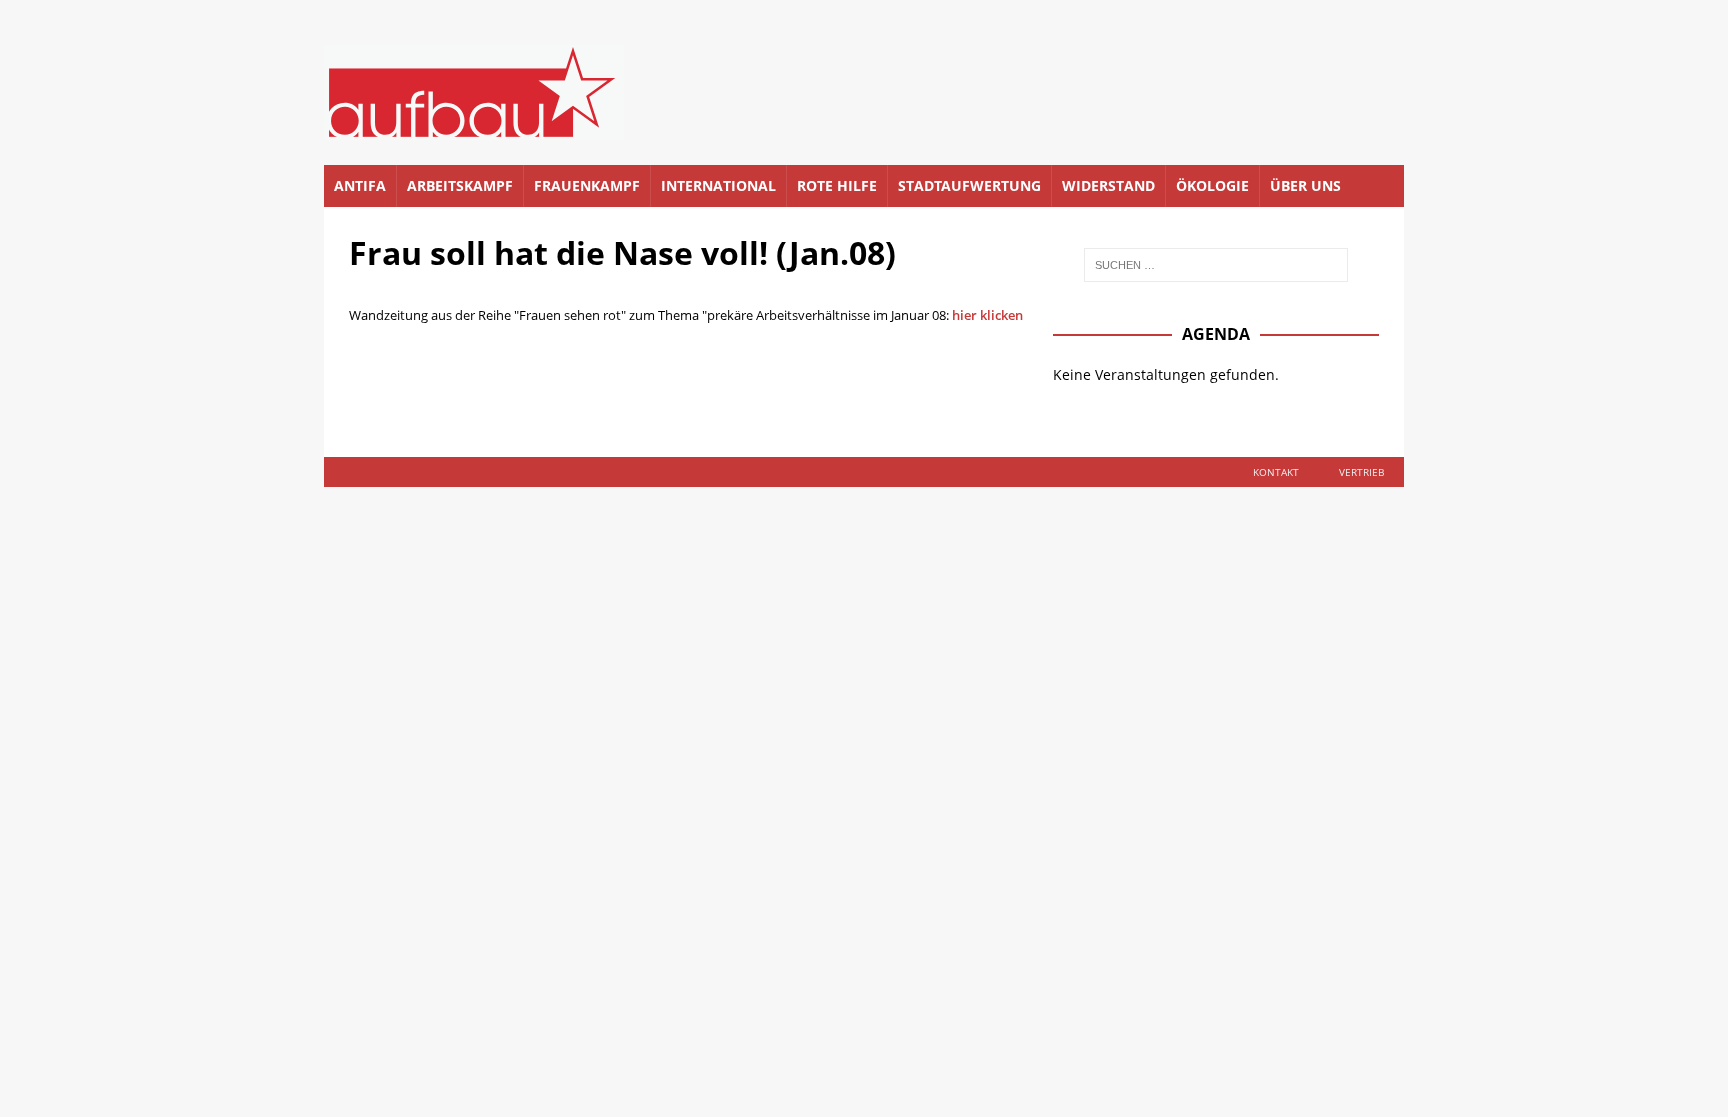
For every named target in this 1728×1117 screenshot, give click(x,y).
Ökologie (1212, 185)
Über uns (1305, 185)
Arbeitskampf (460, 185)
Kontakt (1276, 472)
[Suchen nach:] (1216, 265)
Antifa (360, 185)
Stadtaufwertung (969, 185)
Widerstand (1108, 185)
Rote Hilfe (837, 185)
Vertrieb (1361, 472)
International (718, 185)
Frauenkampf (587, 185)
